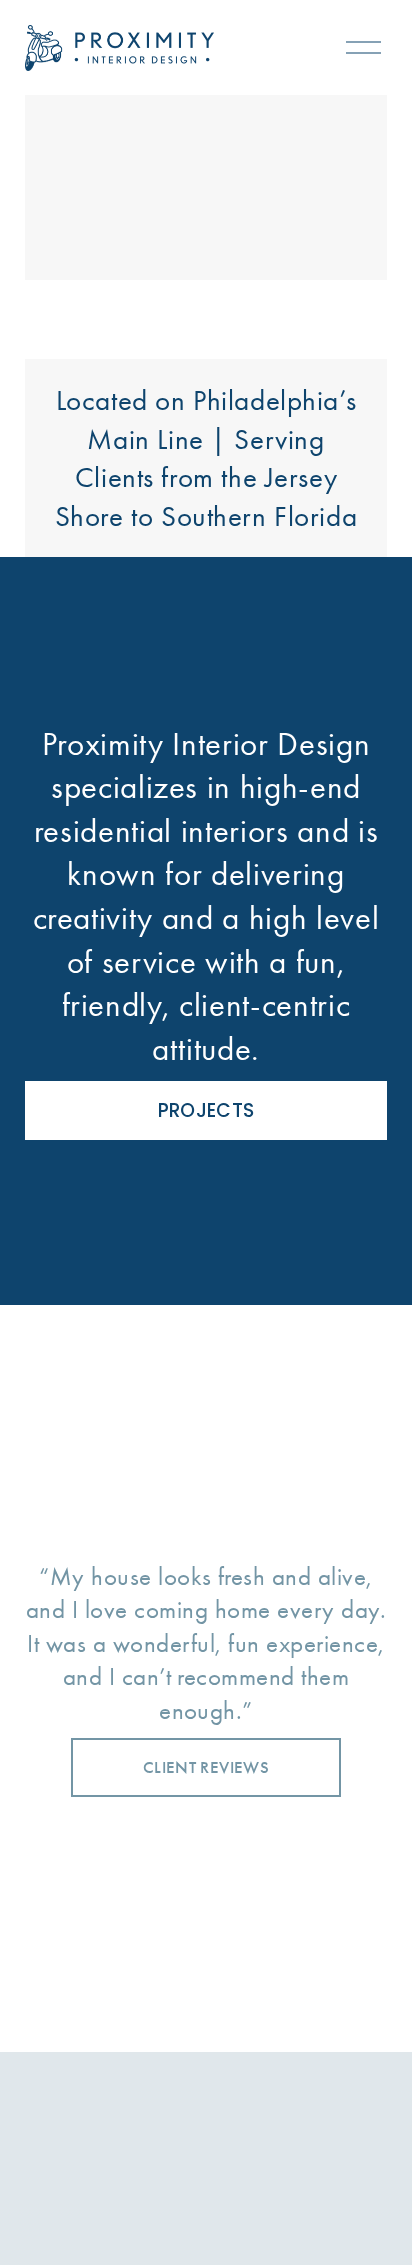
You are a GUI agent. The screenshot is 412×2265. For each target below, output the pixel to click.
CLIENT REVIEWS (206, 1767)
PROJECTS (206, 1110)
